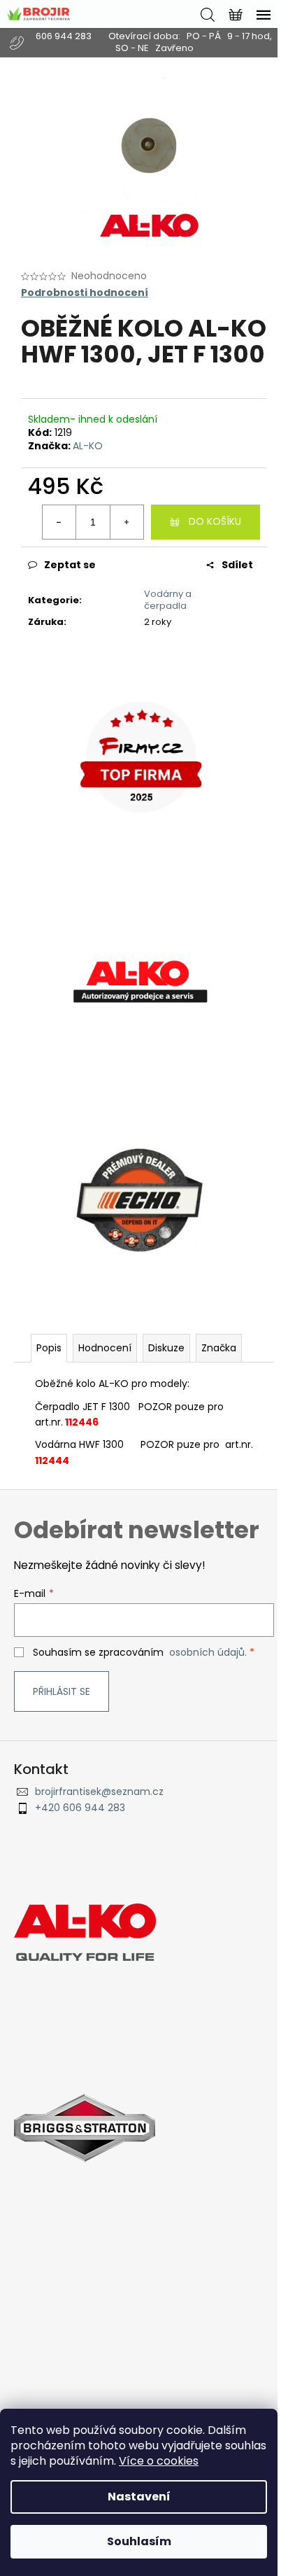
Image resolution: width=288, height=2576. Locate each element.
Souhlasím (139, 2541)
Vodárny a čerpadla (168, 600)
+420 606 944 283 (80, 1808)
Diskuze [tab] (166, 1348)
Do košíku (215, 521)
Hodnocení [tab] (105, 1348)
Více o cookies (159, 2461)
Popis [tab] (49, 1348)
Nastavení (139, 2497)
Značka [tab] (219, 1348)
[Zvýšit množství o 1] (127, 522)
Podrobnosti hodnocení (85, 293)
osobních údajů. (208, 1652)
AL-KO (88, 446)
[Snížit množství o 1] (59, 522)
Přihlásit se (62, 1691)
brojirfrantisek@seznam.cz (99, 1792)
